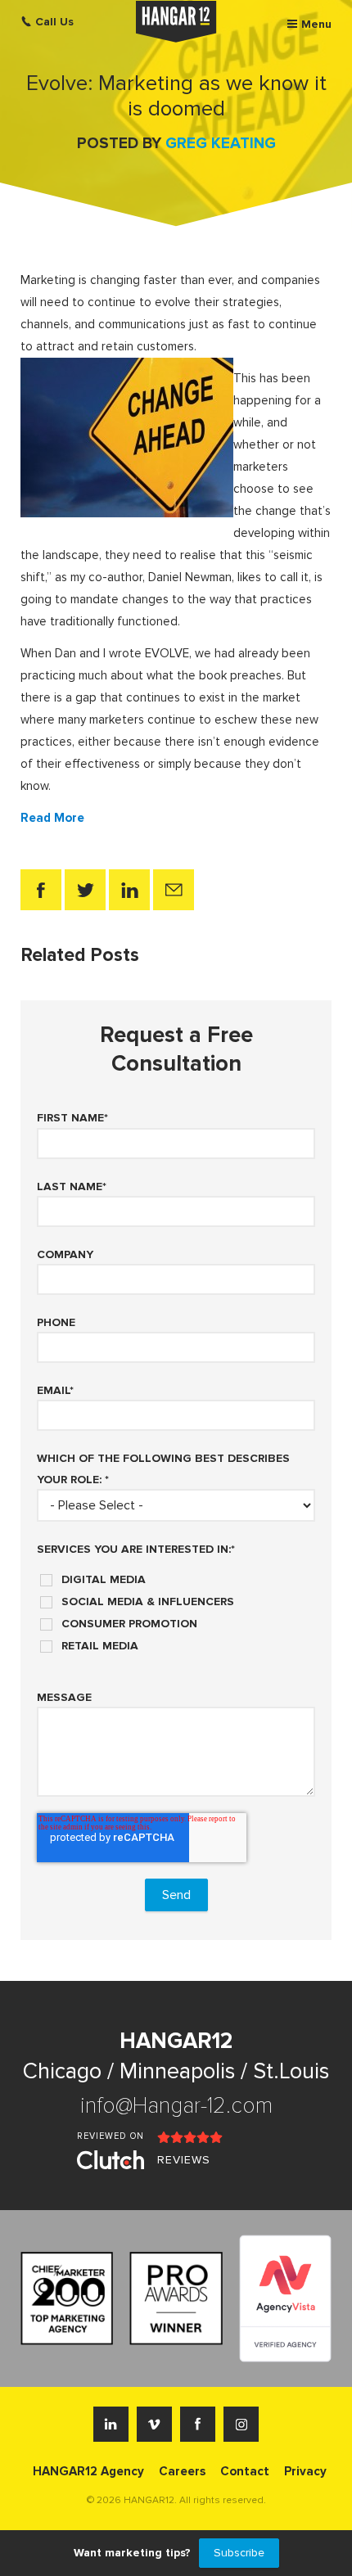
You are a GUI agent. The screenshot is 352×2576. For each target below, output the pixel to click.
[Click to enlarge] (127, 436)
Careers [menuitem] (182, 2471)
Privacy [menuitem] (305, 2471)
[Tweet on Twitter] (85, 890)
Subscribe (239, 2553)
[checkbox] (176, 1607)
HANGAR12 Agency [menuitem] (88, 2471)
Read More (52, 818)
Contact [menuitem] (245, 2471)
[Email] (174, 890)
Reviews (184, 2160)
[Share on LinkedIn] (129, 890)
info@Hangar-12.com (176, 2106)
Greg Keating (221, 144)
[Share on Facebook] (41, 890)
